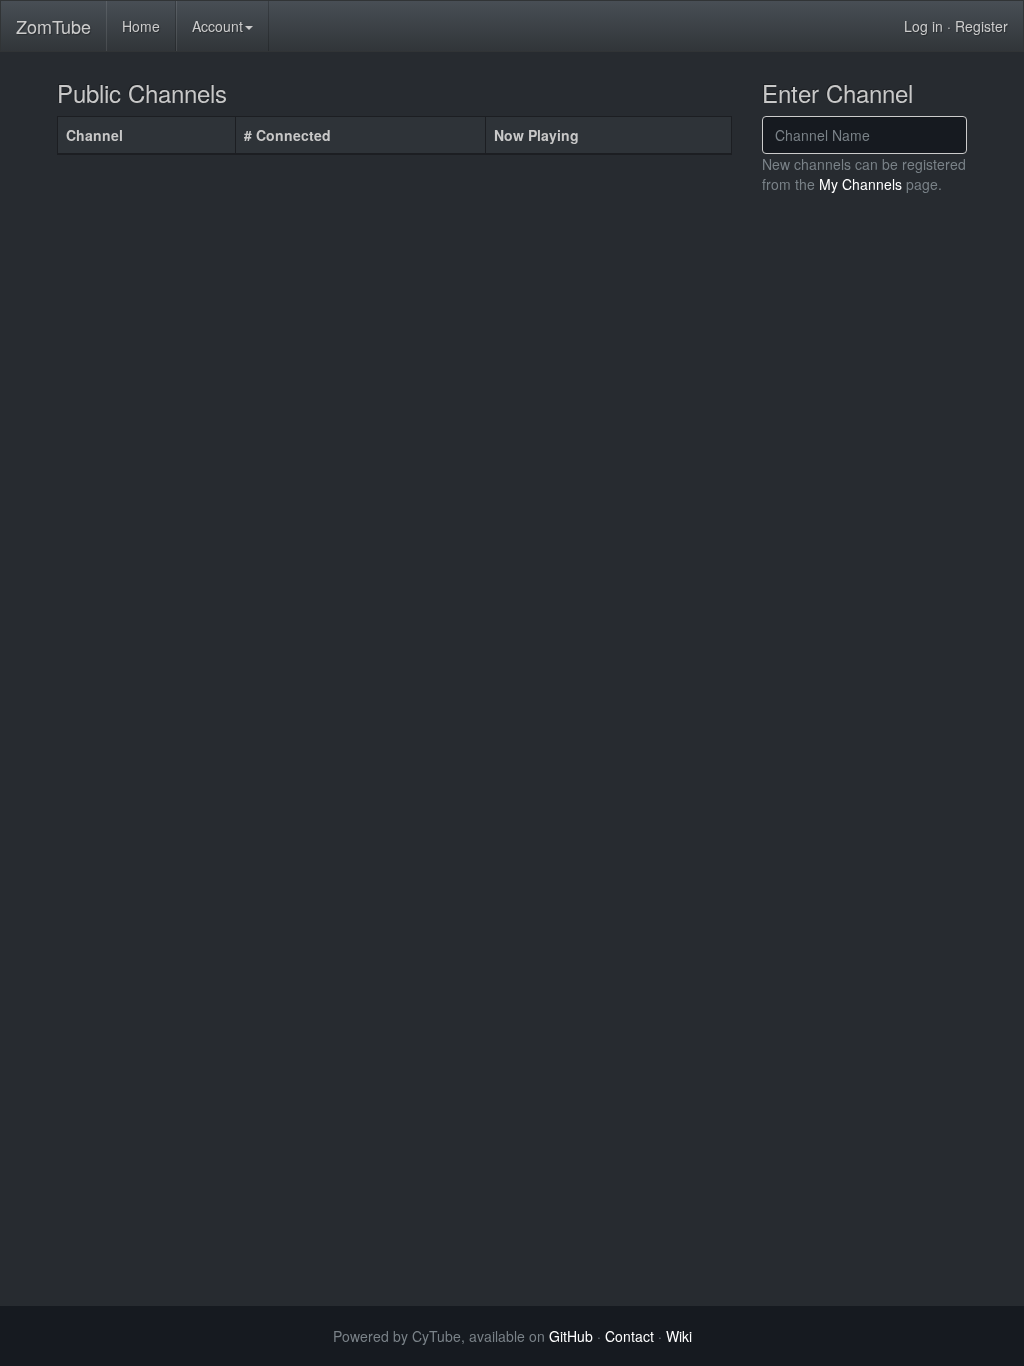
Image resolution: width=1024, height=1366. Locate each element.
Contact (629, 1336)
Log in (923, 26)
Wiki (679, 1336)
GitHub (571, 1336)
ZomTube (53, 26)
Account (217, 26)
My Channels (860, 184)
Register (981, 26)
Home (141, 26)
